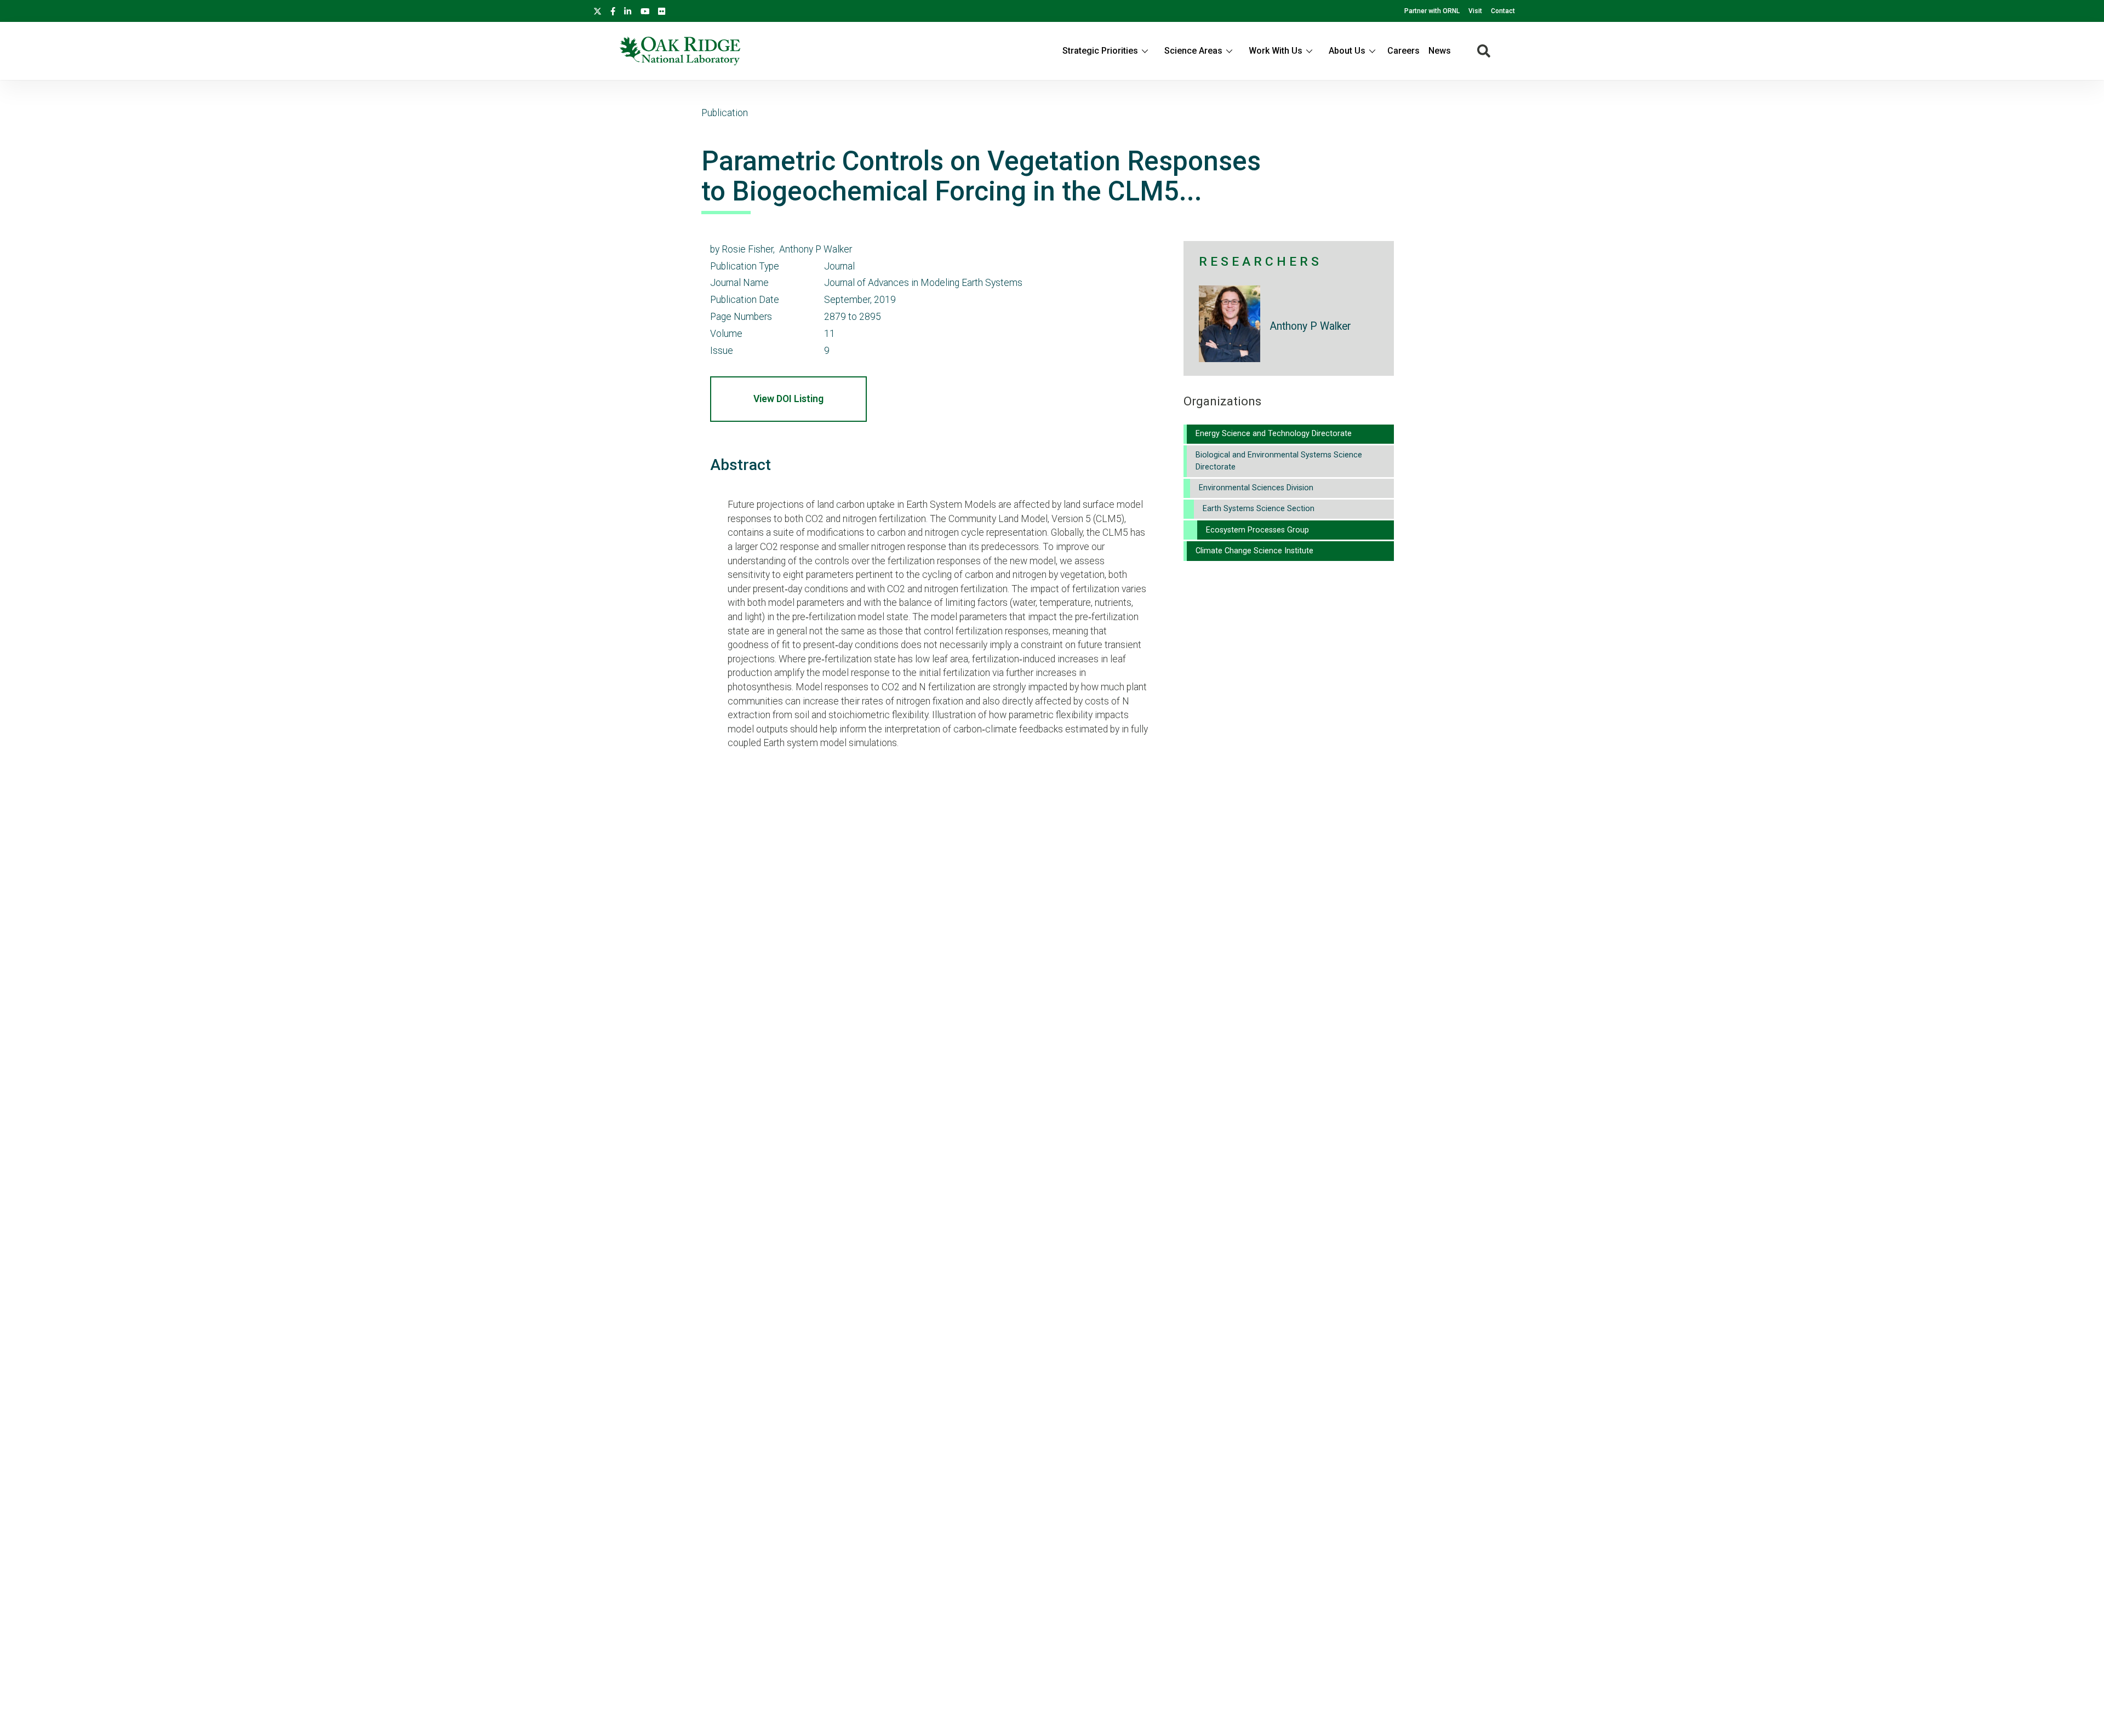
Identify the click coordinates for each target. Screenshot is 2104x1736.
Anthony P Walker (1310, 326)
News (1440, 51)
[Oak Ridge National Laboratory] (680, 51)
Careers (1403, 51)
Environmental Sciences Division (1256, 488)
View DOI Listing (788, 399)
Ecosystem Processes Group (1257, 530)
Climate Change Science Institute (1254, 551)
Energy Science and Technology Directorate (1274, 434)
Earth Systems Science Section (1259, 509)
